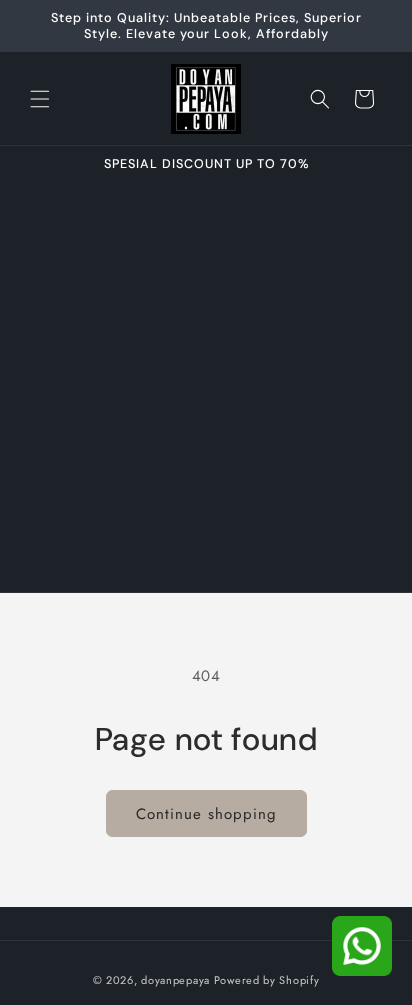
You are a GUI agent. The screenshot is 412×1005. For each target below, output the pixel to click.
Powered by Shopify (267, 980)
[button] (40, 99)
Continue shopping (206, 814)
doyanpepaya (175, 980)
